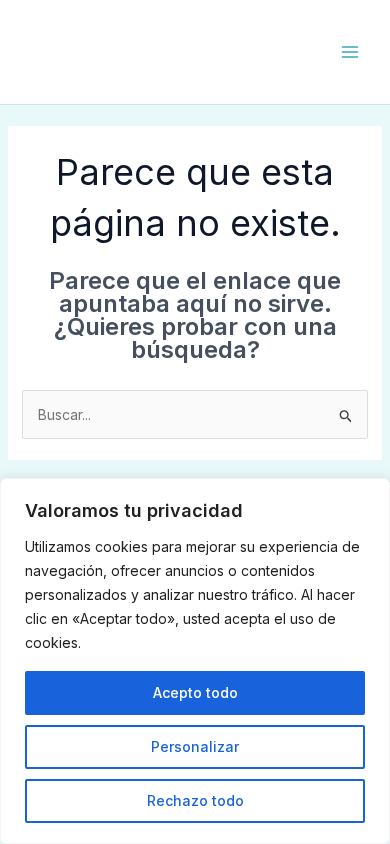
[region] (195, 661)
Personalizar (195, 746)
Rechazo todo (195, 800)
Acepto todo (195, 692)
